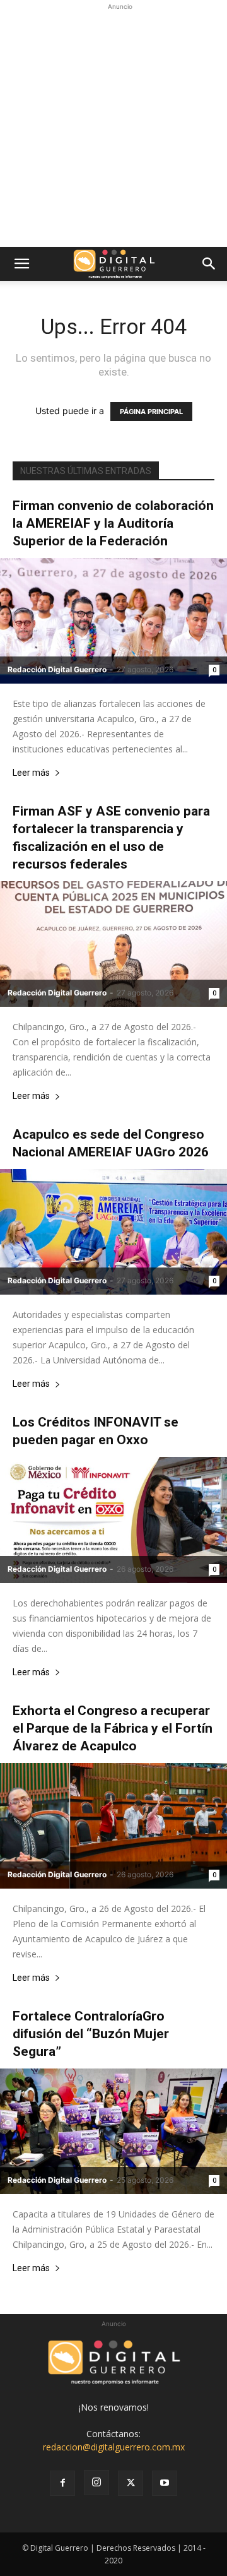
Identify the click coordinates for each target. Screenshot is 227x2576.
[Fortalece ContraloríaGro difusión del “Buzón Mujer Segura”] (113, 2131)
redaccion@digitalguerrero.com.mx (114, 2447)
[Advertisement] (113, 127)
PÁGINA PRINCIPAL (151, 412)
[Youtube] (165, 2483)
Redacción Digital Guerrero (57, 669)
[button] (21, 264)
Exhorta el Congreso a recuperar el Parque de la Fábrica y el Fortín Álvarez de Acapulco (113, 1728)
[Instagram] (96, 2483)
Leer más (31, 773)
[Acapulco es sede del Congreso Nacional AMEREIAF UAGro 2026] (113, 1232)
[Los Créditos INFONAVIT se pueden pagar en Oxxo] (113, 1520)
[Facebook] (62, 2483)
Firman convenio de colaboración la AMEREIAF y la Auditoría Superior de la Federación (113, 523)
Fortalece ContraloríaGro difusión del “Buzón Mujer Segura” (91, 2034)
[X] (131, 2483)
